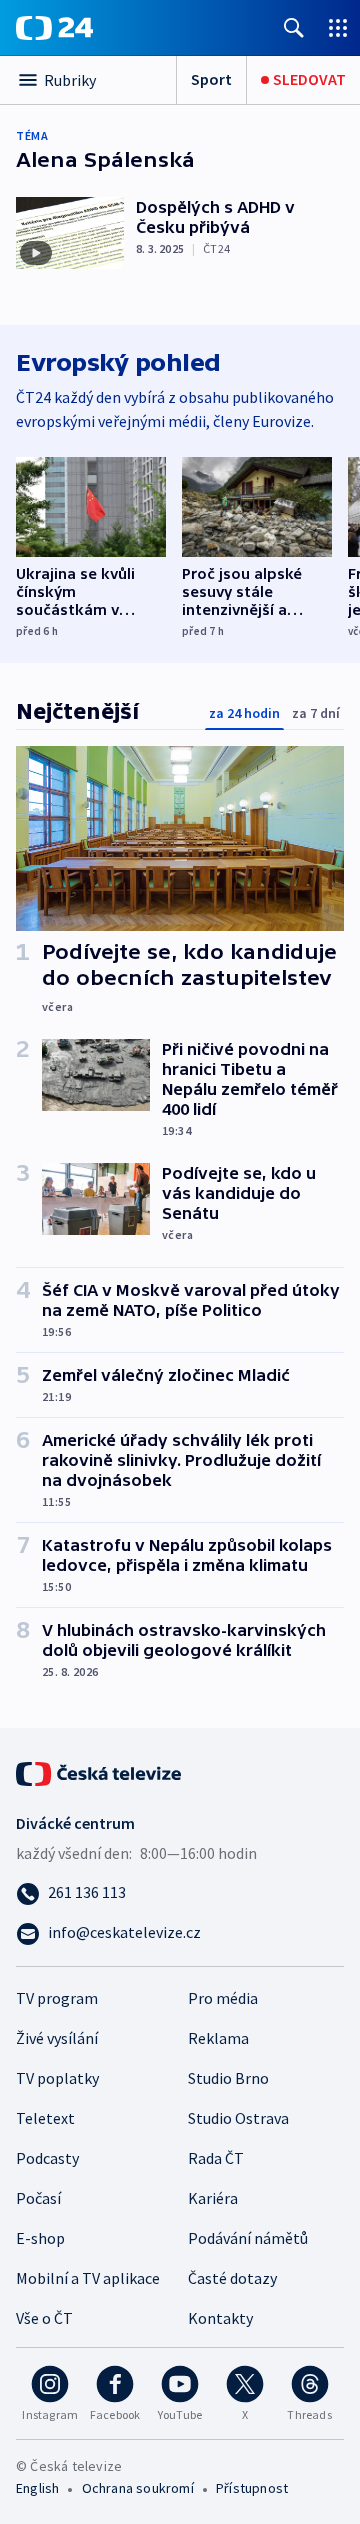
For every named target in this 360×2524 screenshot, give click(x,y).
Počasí (38, 2198)
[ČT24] (54, 28)
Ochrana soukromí (138, 2488)
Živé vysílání (57, 2038)
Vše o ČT (44, 2318)
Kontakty (220, 2318)
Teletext (45, 2118)
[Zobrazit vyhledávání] (294, 27)
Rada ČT (216, 2158)
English (37, 2488)
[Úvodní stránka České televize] (100, 1772)
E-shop (40, 2238)
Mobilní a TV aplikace (88, 2278)
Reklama (218, 2038)
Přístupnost (252, 2488)
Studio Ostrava (238, 2118)
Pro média (223, 1998)
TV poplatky (57, 2078)
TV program (57, 1998)
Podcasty (47, 2158)
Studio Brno (228, 2078)
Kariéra (213, 2198)
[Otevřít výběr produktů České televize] (338, 27)
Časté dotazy (232, 2278)
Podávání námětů (248, 2238)
